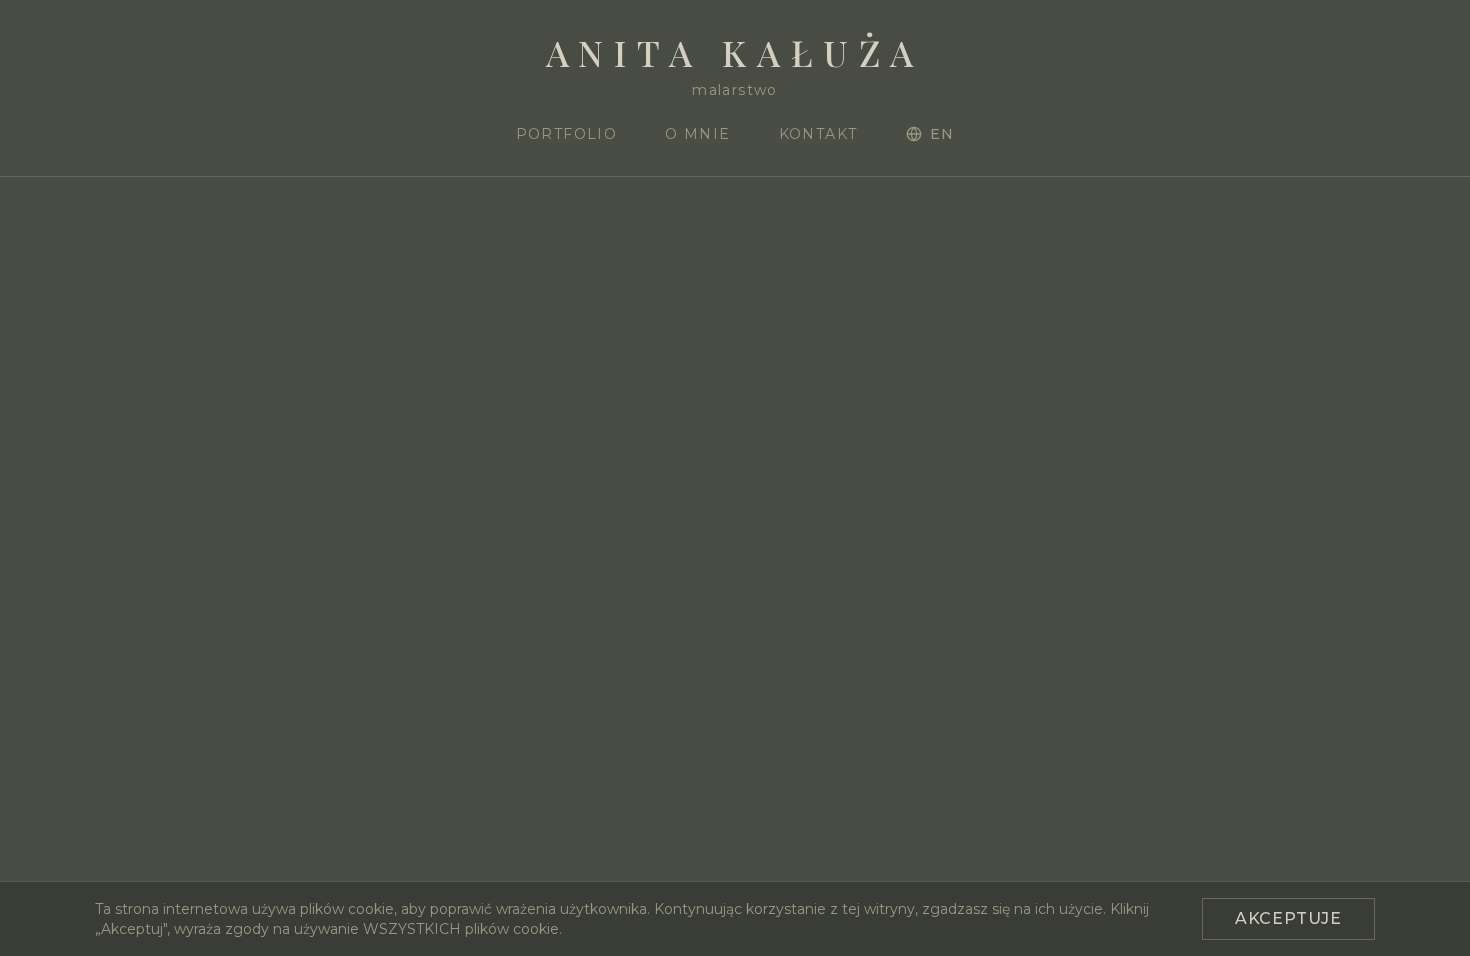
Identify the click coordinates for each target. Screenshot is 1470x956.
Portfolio (567, 134)
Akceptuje (1288, 918)
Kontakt (818, 134)
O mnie (697, 134)
